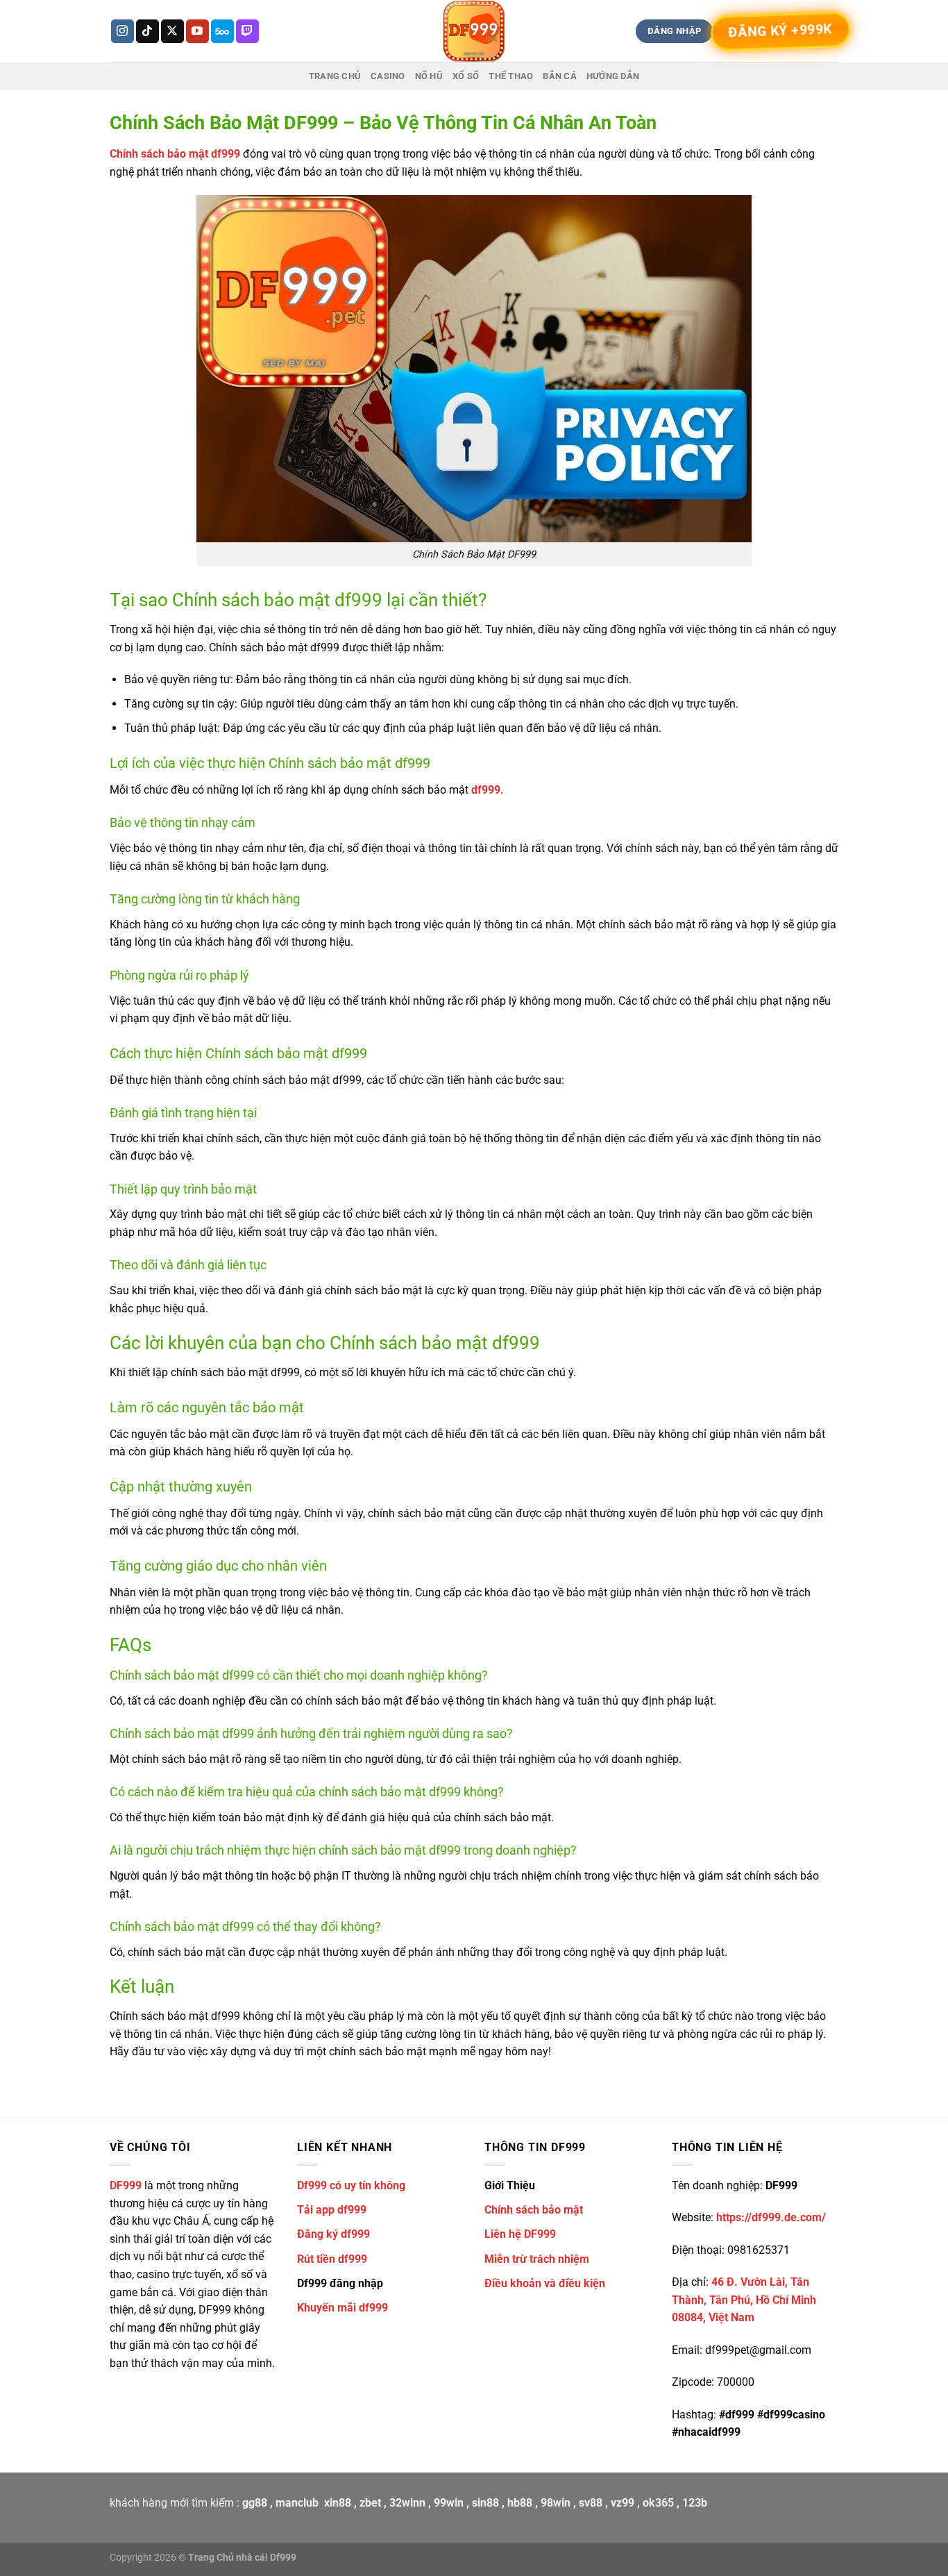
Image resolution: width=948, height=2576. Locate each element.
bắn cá (560, 76)
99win (449, 2503)
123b (695, 2503)
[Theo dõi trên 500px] (222, 31)
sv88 (591, 2503)
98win (556, 2503)
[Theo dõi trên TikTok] (147, 31)
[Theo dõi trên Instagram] (122, 31)
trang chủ (335, 76)
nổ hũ (429, 76)
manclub (297, 2503)
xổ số (466, 76)
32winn (407, 2503)
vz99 (623, 2503)
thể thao (511, 76)
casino (388, 76)
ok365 (658, 2503)
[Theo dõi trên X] (172, 31)
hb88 (520, 2503)
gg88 (255, 2503)
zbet (370, 2503)
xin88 (338, 2503)
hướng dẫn (613, 76)
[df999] (474, 31)
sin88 (485, 2503)
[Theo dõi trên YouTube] (197, 31)
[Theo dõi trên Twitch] (247, 31)
